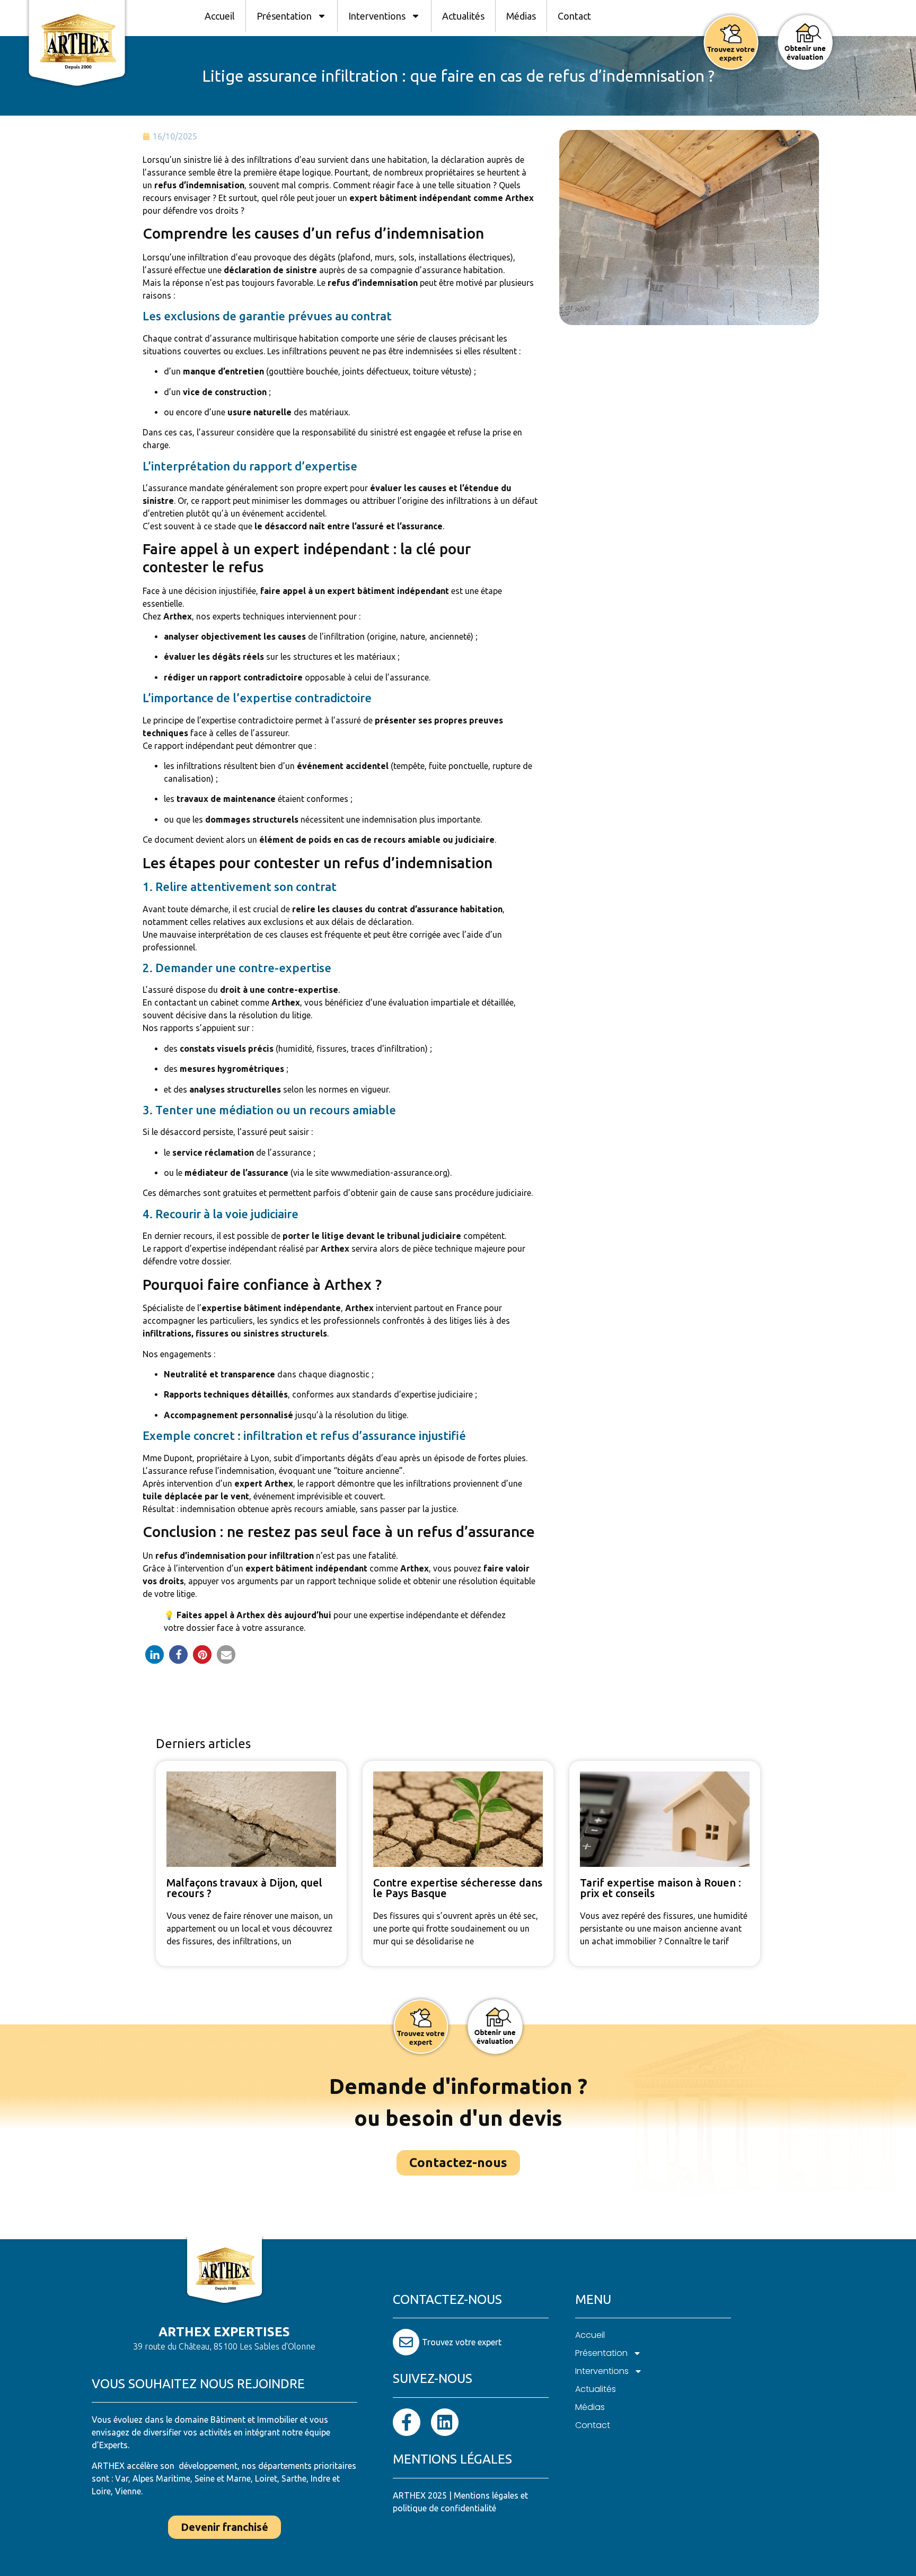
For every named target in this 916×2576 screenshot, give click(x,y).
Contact (574, 16)
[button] (155, 1654)
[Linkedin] (445, 2422)
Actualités (463, 16)
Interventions (377, 16)
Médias (521, 16)
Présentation (284, 16)
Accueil (220, 16)
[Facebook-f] (407, 2422)
